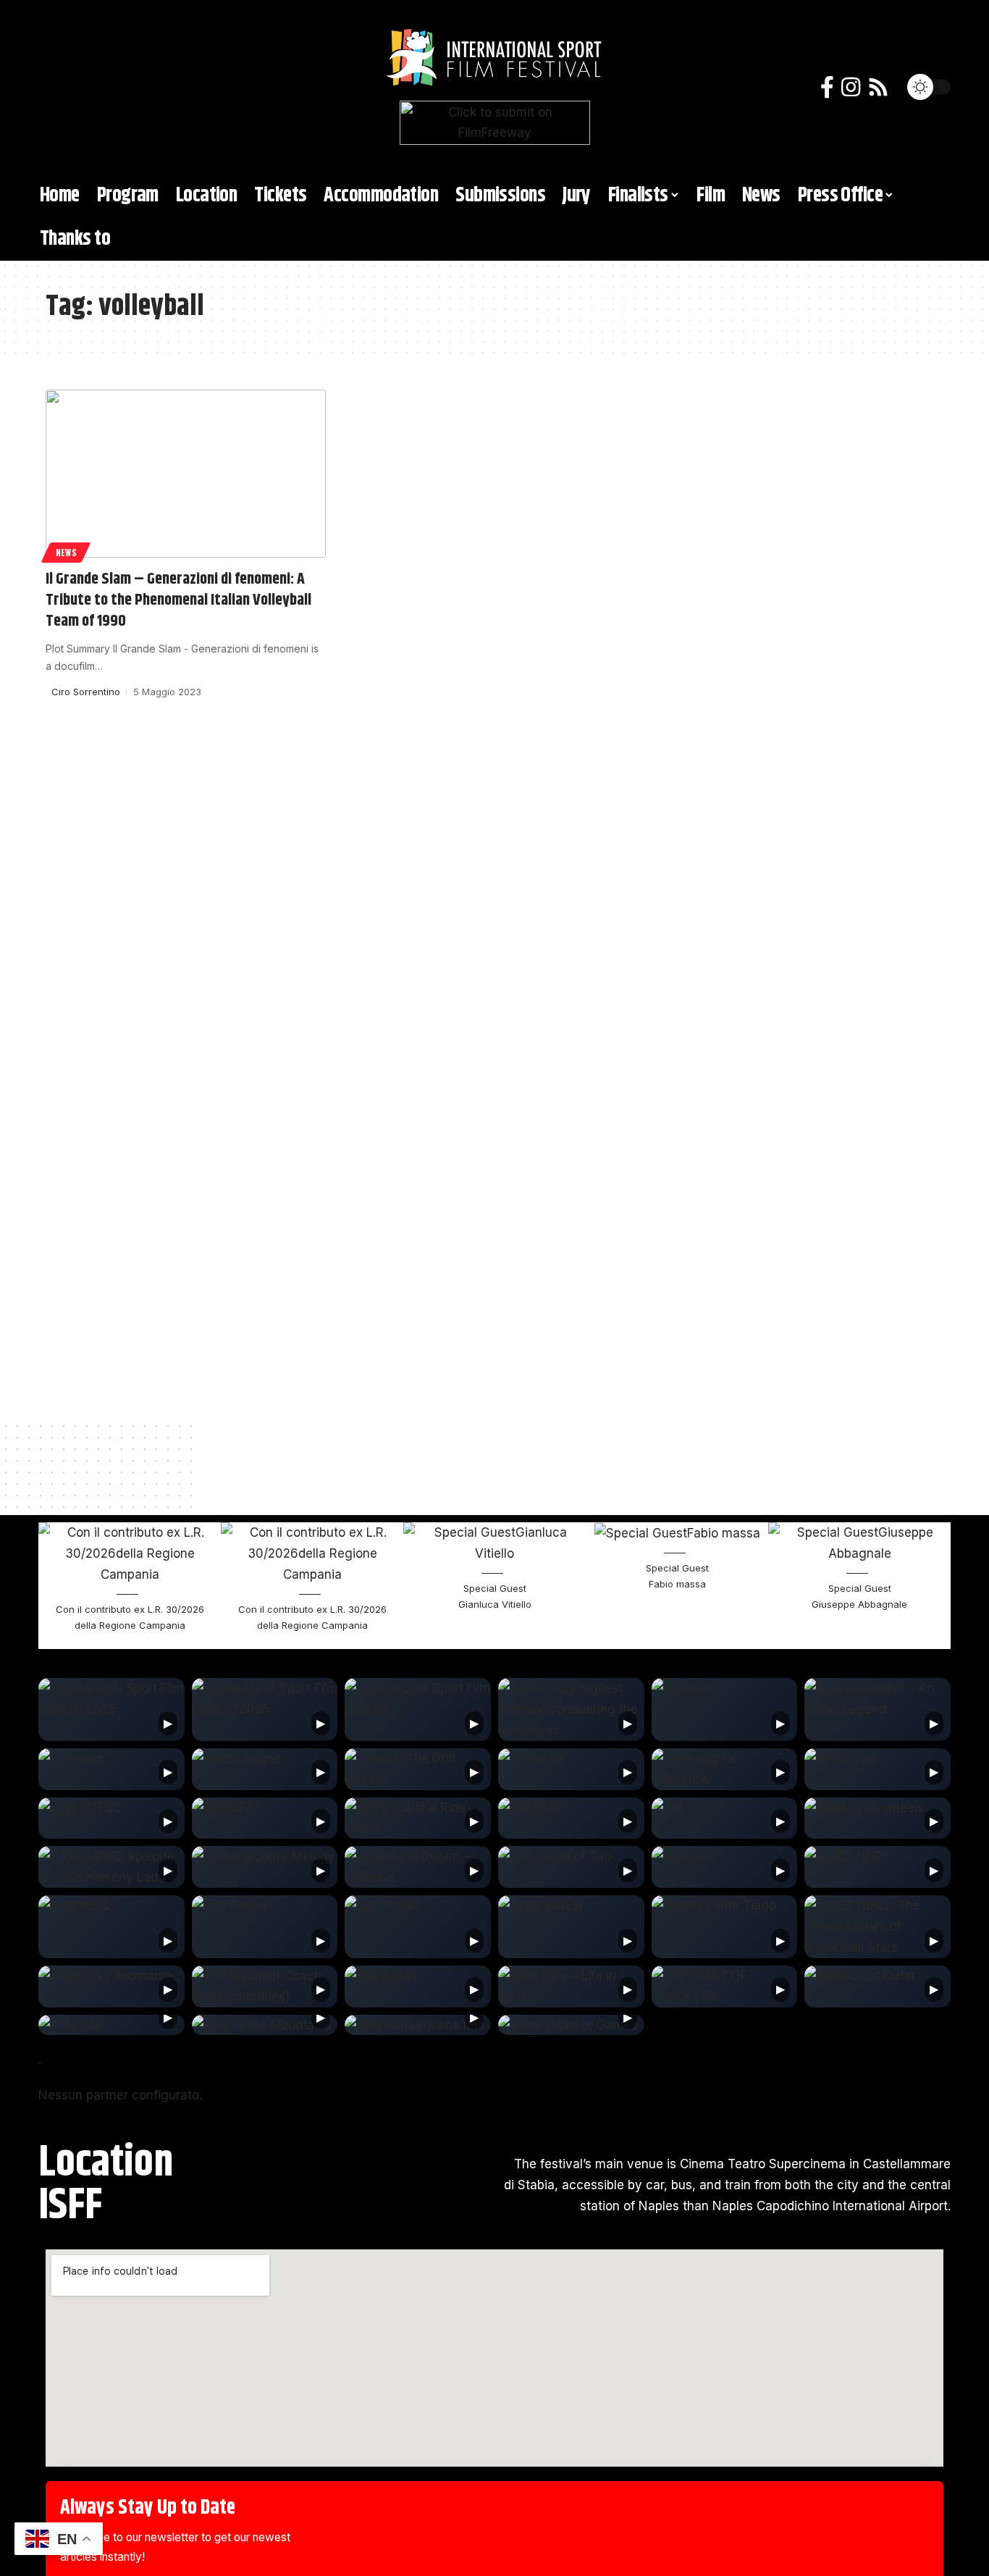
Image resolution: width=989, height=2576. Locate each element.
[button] (54, 1586)
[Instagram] (851, 87)
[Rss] (878, 87)
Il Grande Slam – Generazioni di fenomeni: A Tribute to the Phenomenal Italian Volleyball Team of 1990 (178, 600)
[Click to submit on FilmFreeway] (495, 122)
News (66, 552)
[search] (64, 87)
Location (106, 2163)
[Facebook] (827, 87)
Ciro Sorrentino (86, 692)
